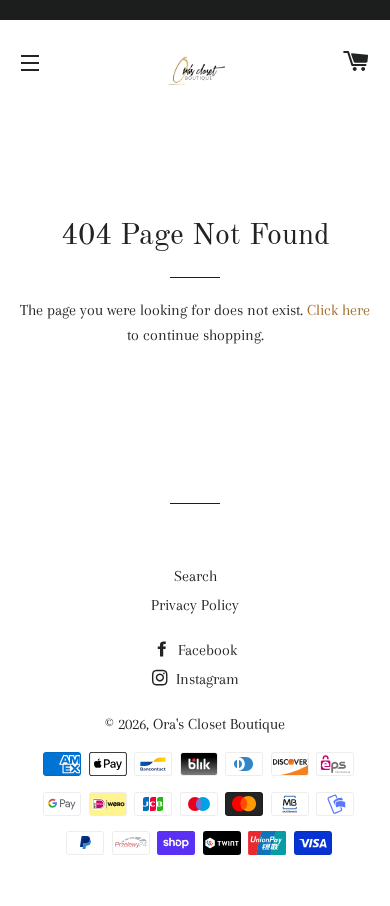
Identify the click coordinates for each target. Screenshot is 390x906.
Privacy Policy (195, 605)
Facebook (205, 650)
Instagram (205, 679)
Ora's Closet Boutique (219, 724)
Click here (338, 310)
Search (195, 576)
